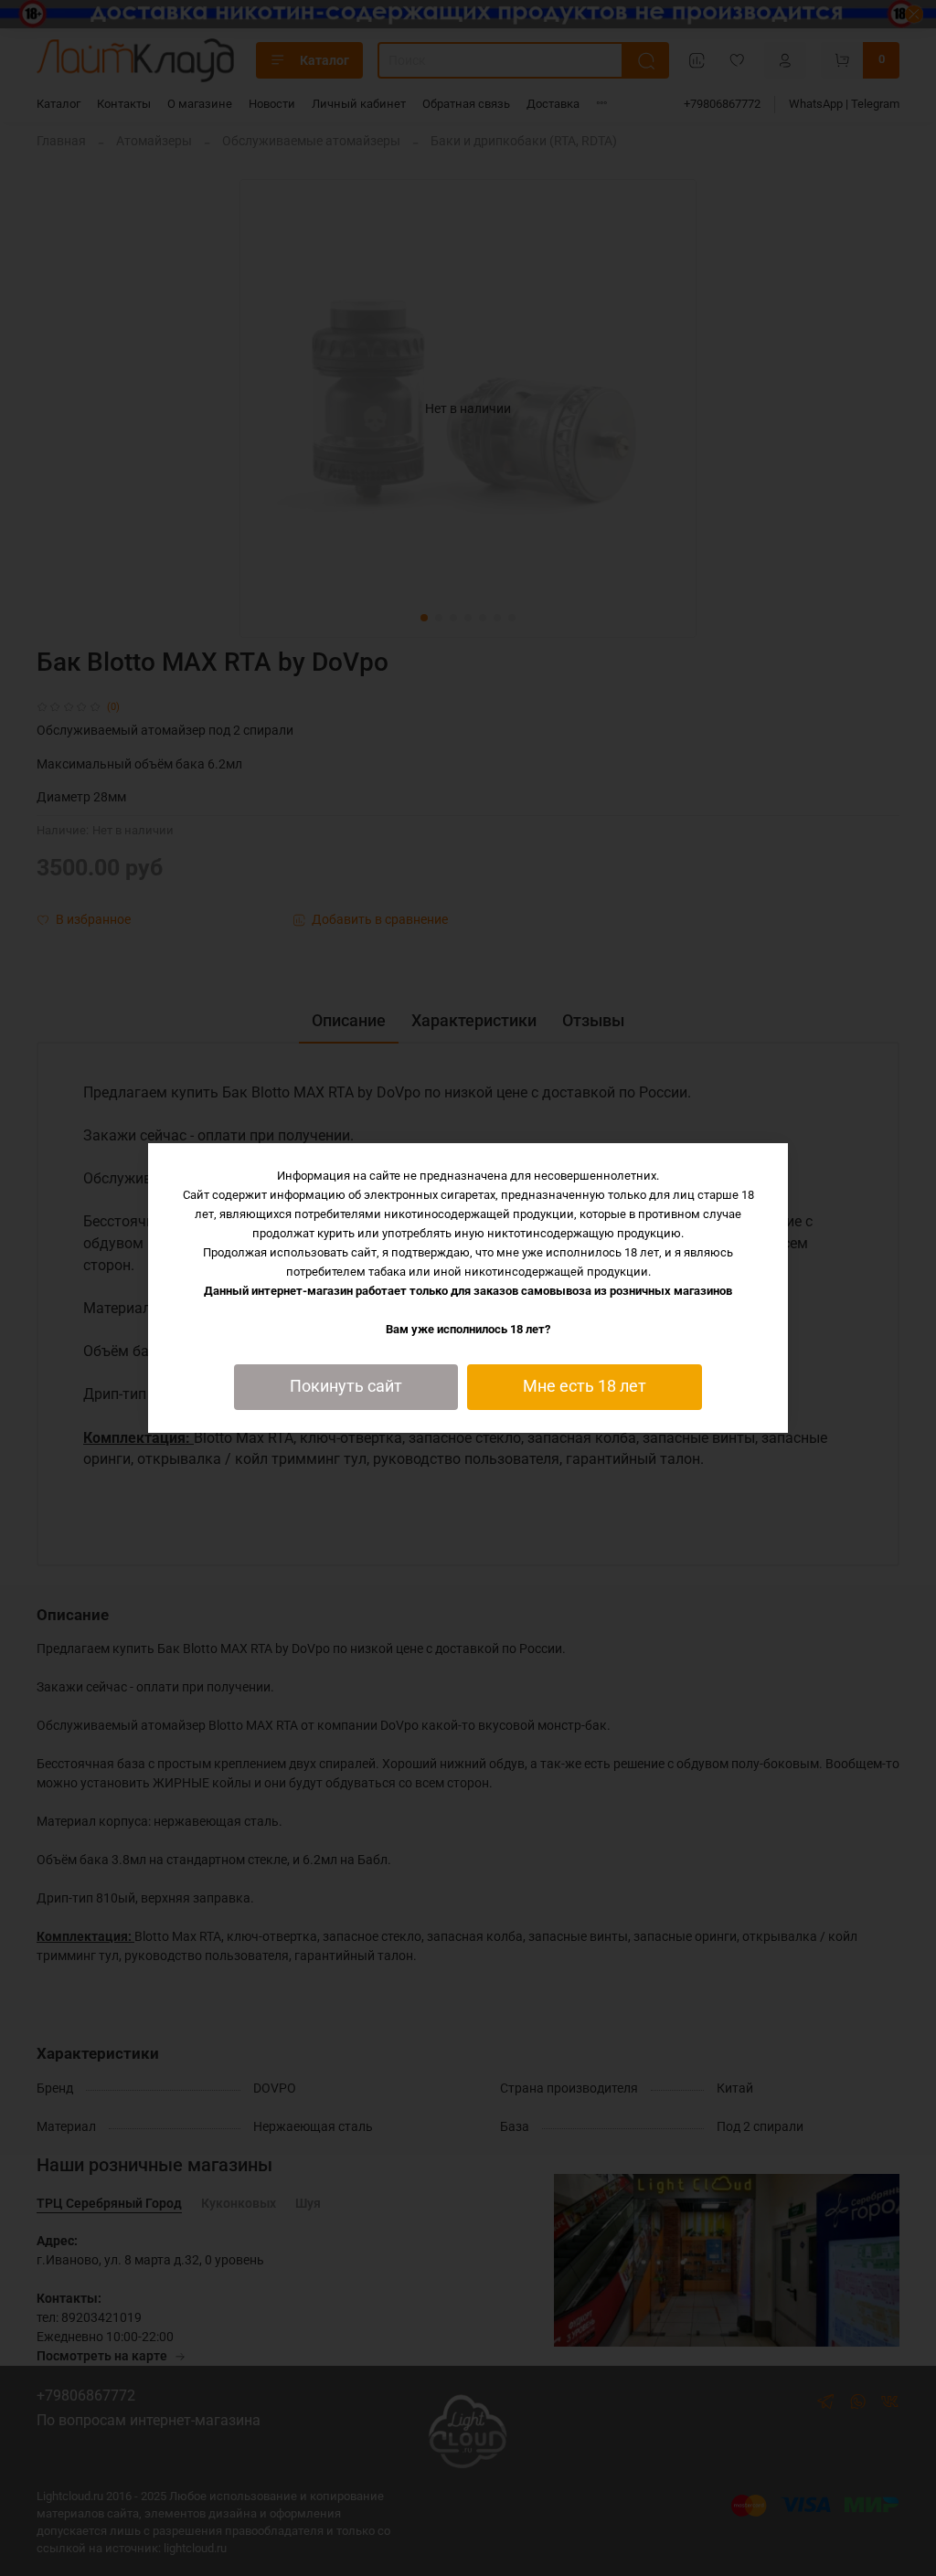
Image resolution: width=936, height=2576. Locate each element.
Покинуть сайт (346, 1386)
